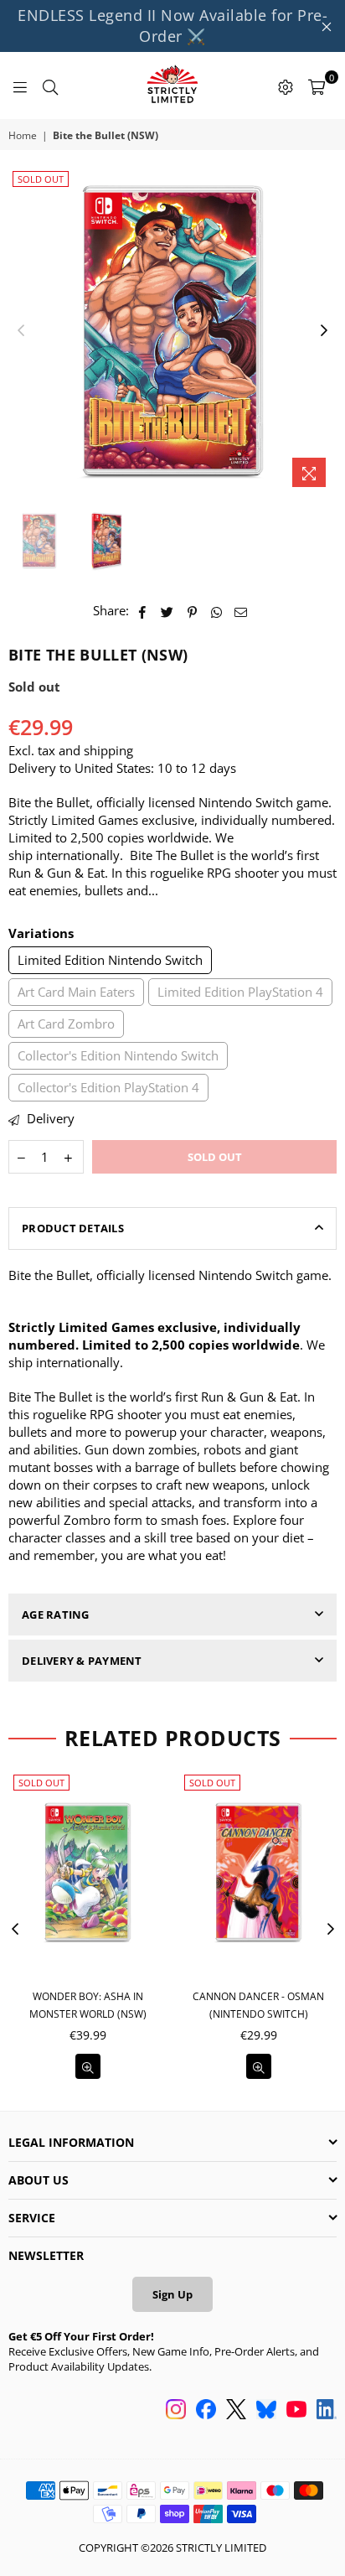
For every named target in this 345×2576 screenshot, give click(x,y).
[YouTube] (296, 2411)
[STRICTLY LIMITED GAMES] (172, 86)
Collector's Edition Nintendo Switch (118, 1055)
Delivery (49, 1118)
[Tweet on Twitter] (167, 611)
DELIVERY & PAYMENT (82, 1661)
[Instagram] (176, 2411)
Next (324, 331)
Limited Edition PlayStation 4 (240, 992)
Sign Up (172, 2294)
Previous (21, 331)
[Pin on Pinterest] (192, 611)
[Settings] (286, 86)
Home (23, 136)
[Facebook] (206, 2411)
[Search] (50, 86)
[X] (236, 2411)
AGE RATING (56, 1615)
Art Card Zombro (66, 1024)
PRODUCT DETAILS (73, 1228)
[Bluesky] (266, 2411)
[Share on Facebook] (143, 611)
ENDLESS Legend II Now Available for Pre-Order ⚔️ (172, 26)
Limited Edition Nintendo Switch (110, 960)
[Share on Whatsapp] (216, 611)
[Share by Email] (241, 611)
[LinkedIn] (327, 2411)
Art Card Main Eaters (76, 992)
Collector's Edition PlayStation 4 (108, 1087)
